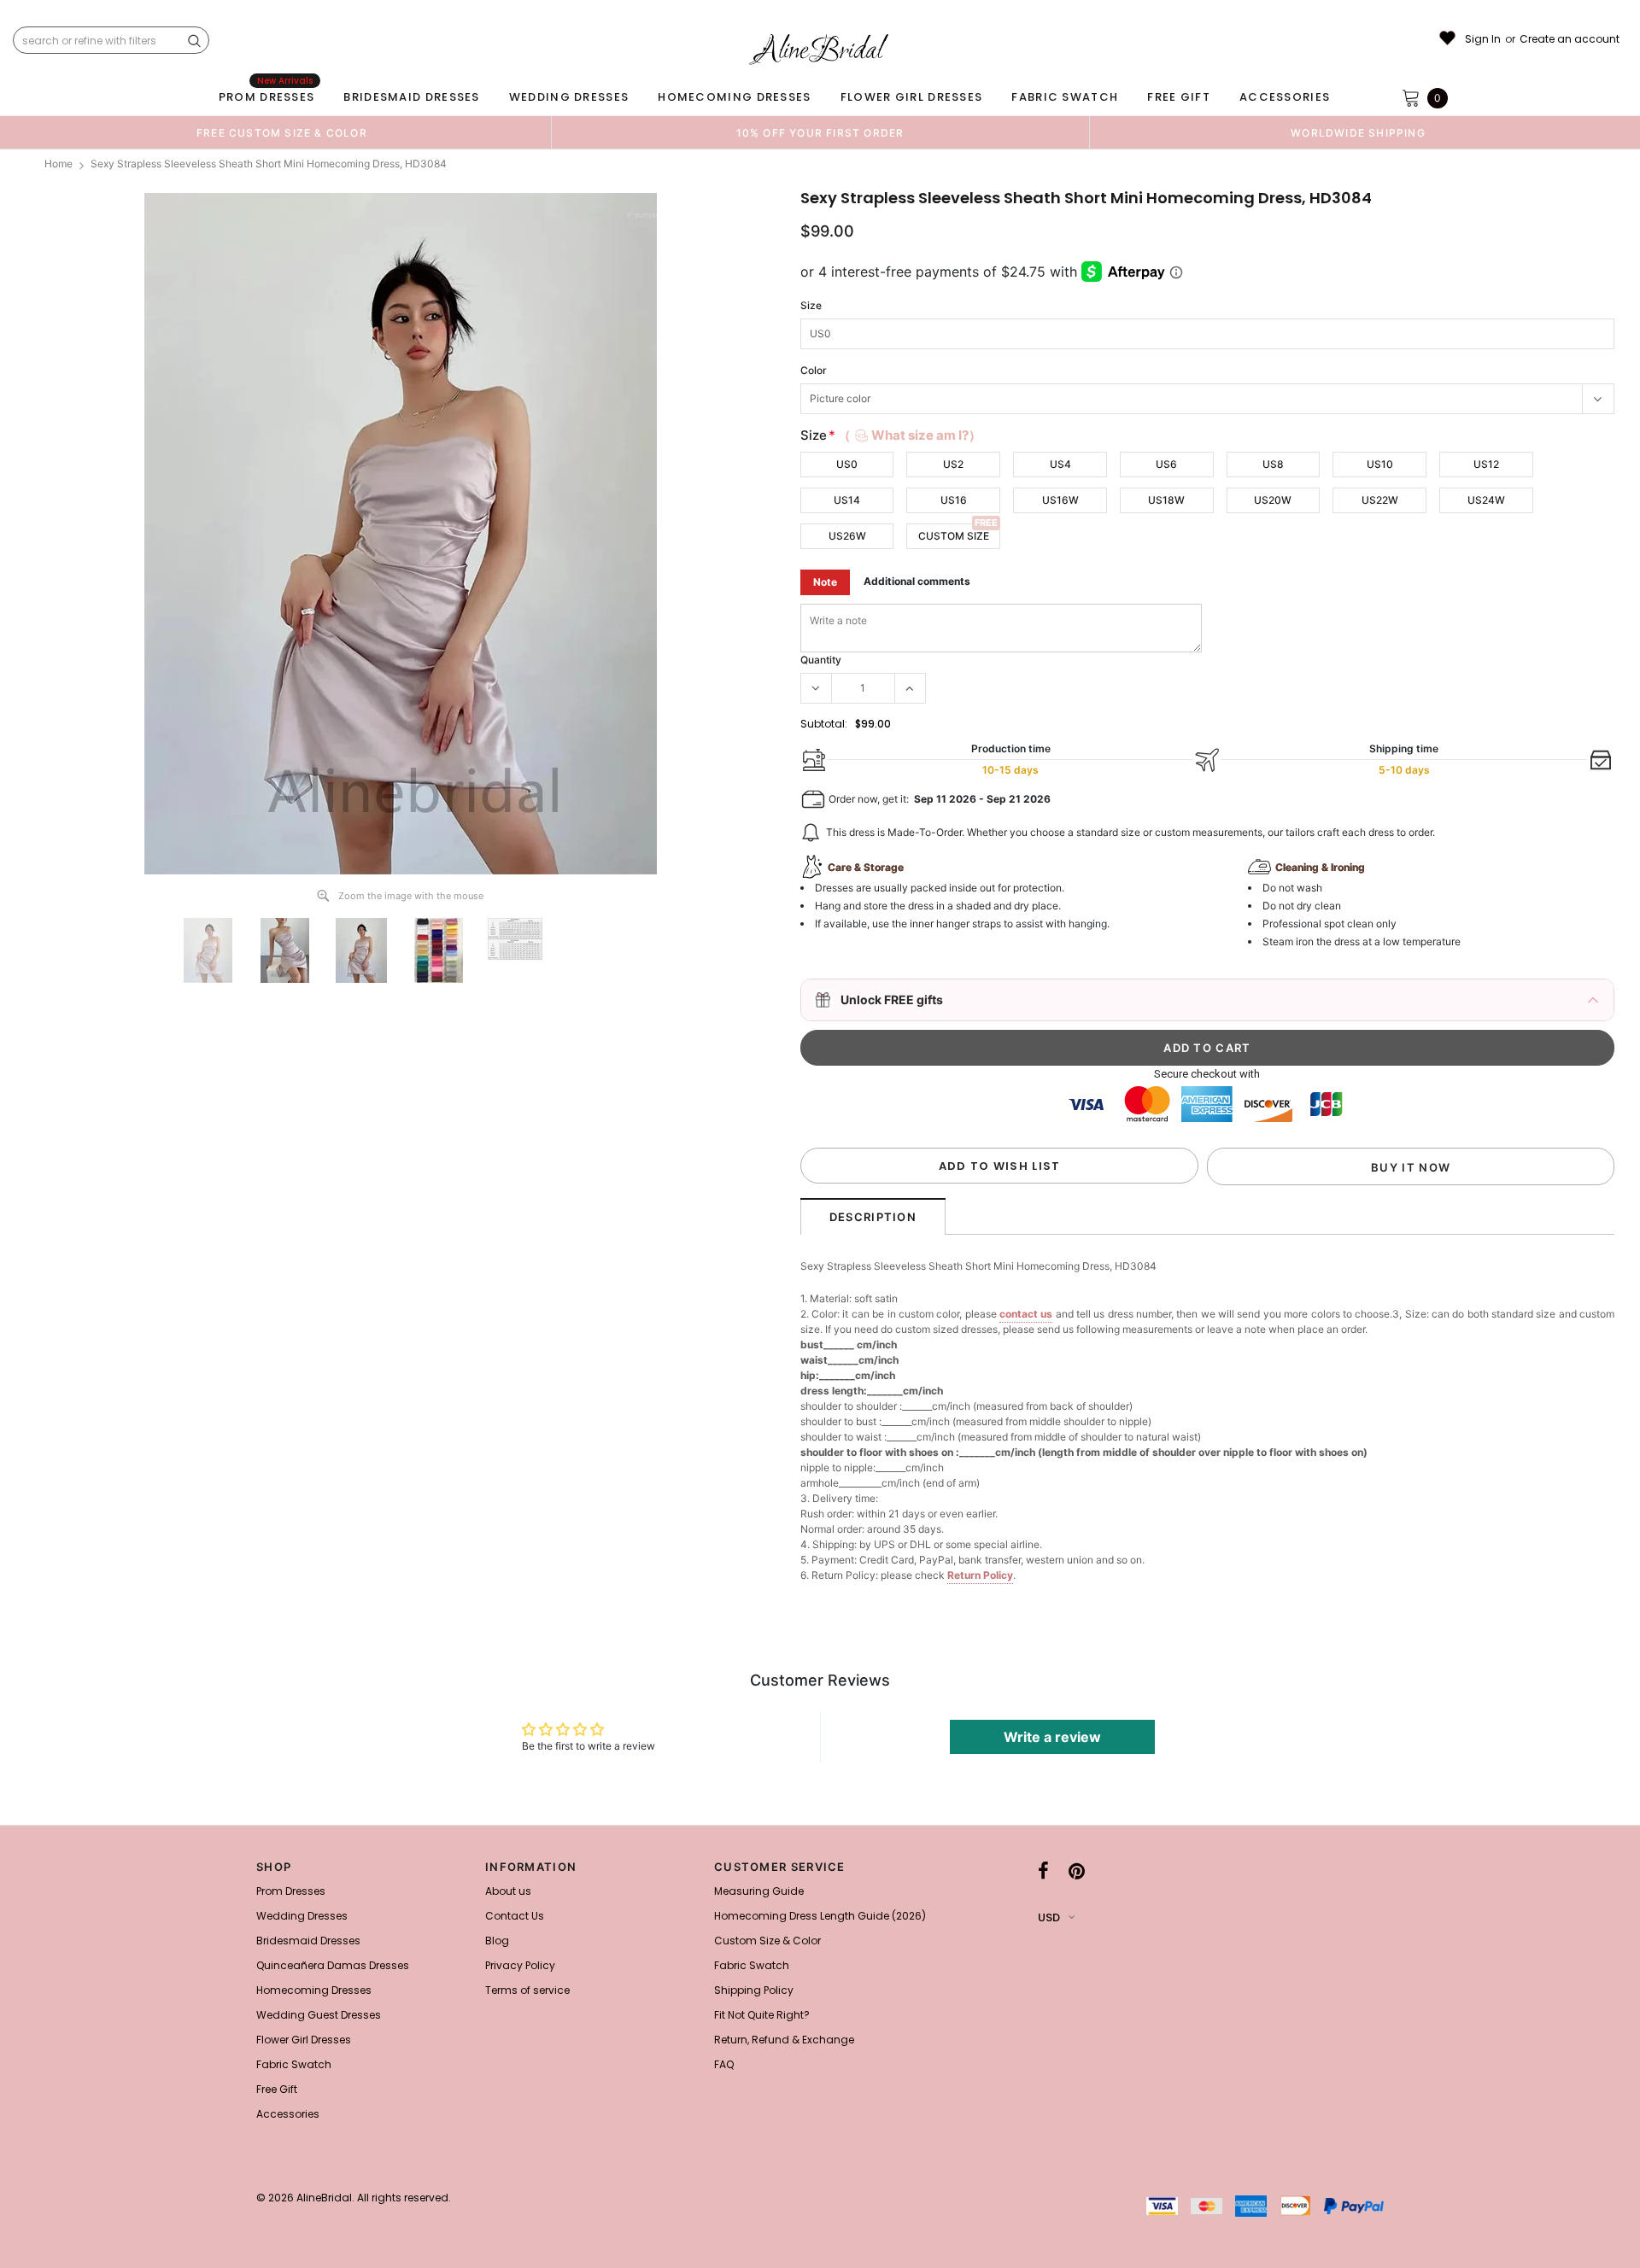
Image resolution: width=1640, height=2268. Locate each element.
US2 (953, 464)
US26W (847, 536)
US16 (954, 500)
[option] (282, 132)
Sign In (1483, 39)
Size (811, 305)
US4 (1060, 464)
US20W (1273, 500)
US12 (1486, 464)
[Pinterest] (1077, 1872)
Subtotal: (824, 724)
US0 (847, 464)
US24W (1486, 500)
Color (814, 370)
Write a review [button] (1052, 1737)
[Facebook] (1043, 1872)
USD (1049, 1917)
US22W (1380, 500)
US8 (1273, 464)
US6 (1166, 464)
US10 (1380, 464)
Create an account (1570, 39)
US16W (1060, 500)
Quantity (821, 660)
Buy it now (1411, 1167)
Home (59, 164)
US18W (1166, 500)
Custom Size (954, 536)
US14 (847, 500)
